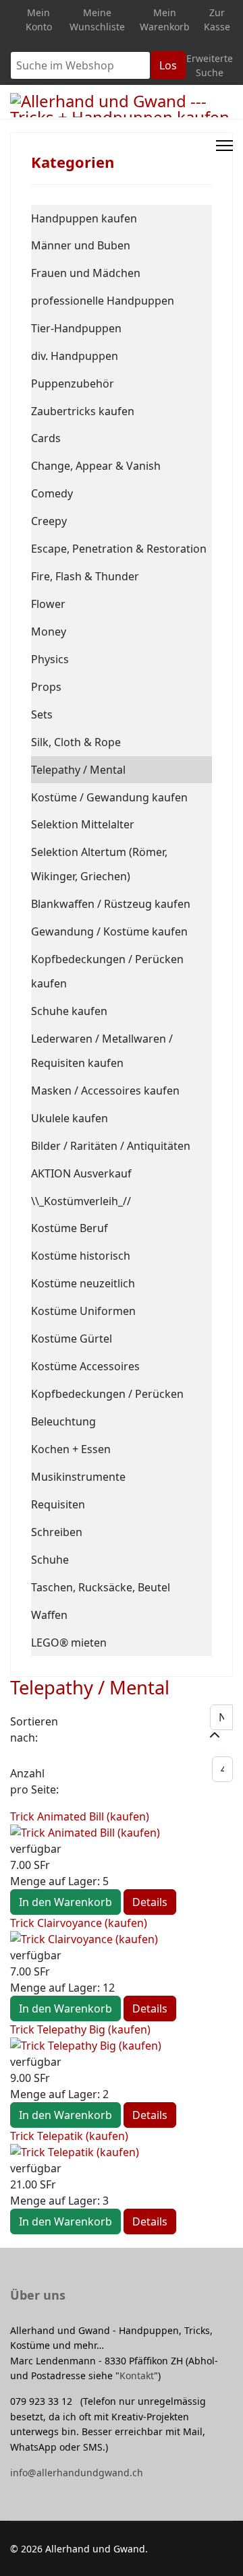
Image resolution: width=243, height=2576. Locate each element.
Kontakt (137, 2375)
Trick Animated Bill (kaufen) (80, 1816)
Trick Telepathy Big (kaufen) (80, 2029)
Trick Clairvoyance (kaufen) (79, 1923)
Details (150, 1902)
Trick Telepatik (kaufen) (69, 2136)
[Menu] (224, 146)
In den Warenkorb (65, 1902)
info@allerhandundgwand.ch (77, 2473)
